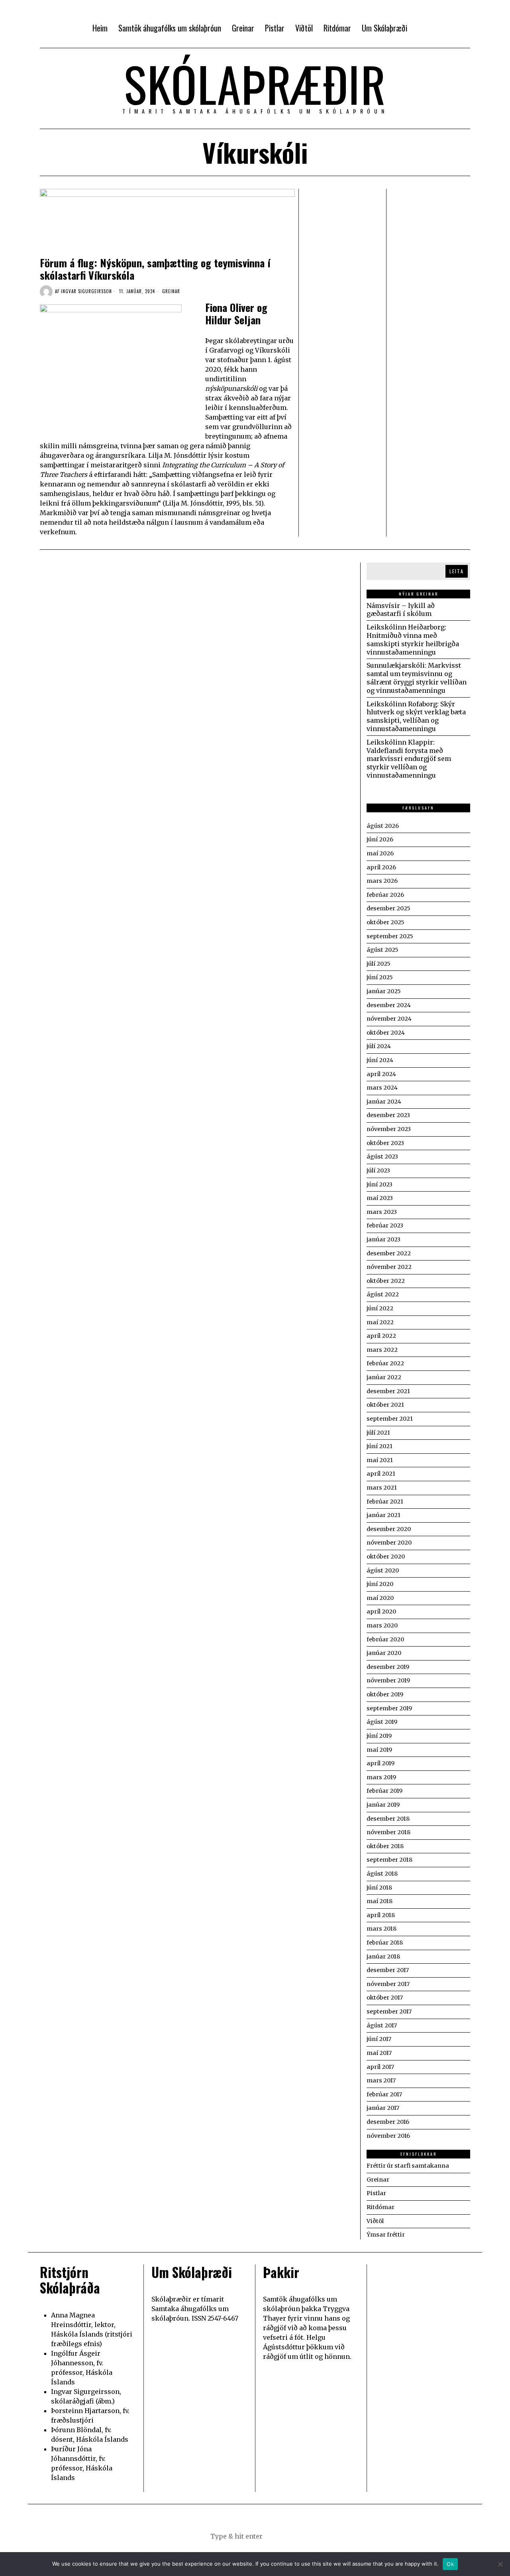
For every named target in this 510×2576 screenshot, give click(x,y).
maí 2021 (380, 1460)
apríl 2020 (381, 1611)
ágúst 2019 (382, 1722)
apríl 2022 (381, 1336)
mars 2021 (382, 1488)
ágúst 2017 (382, 2025)
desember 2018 (388, 1819)
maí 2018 (380, 1901)
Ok (450, 2564)
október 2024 (386, 1033)
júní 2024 (380, 1060)
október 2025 (385, 922)
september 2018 (389, 1860)
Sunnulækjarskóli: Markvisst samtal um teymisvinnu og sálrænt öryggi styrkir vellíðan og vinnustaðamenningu (417, 678)
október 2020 (386, 1557)
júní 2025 (380, 977)
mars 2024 (382, 1088)
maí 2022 (380, 1322)
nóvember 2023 (389, 1129)
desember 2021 (388, 1391)
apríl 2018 (381, 1915)
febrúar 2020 (385, 1639)
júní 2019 (379, 1736)
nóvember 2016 (388, 2136)
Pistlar (376, 2193)
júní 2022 (380, 1308)
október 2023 (385, 1143)
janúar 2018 (383, 1957)
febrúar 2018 (385, 1943)
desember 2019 (388, 1667)
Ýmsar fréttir (386, 2235)
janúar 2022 (384, 1377)
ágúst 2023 (382, 1157)
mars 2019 (381, 1777)
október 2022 (386, 1281)
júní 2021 (380, 1446)
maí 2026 (380, 853)
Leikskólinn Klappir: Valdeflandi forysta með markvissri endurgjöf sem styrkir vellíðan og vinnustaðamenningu (409, 759)
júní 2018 (379, 1888)
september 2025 (390, 936)
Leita (457, 571)
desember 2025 (388, 908)
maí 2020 (380, 1598)
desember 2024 (389, 1005)
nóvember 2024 (389, 1019)
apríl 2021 (381, 1474)
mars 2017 (381, 2080)
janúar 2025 (384, 991)
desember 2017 (388, 1970)
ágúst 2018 (382, 1874)
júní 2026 (380, 839)
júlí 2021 (378, 1433)
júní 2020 (380, 1584)
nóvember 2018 (388, 1832)
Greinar (171, 291)
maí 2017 (379, 2053)
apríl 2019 (381, 1763)
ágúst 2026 (383, 826)
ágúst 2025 (382, 950)
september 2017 (389, 2011)
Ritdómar (381, 2207)
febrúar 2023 (385, 1225)
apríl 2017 (380, 2067)
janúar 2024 (384, 1102)
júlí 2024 (379, 1046)
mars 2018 (382, 1929)
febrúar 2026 (385, 895)
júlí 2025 (379, 964)
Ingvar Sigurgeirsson (86, 291)
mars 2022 (382, 1350)
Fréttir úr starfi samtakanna (408, 2166)
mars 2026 (382, 881)
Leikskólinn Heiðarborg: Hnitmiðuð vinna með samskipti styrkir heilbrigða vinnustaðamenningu (413, 639)
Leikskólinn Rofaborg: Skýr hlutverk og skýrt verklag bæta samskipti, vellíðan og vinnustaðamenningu (416, 716)
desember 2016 (388, 2122)
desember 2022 (389, 1253)
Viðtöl (375, 2221)
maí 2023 (380, 1198)
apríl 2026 (381, 867)
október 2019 (385, 1694)
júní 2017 (379, 2039)
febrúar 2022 (385, 1363)
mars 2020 (382, 1625)
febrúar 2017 (384, 2094)
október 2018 (385, 1846)
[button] (295, 2536)
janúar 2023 (383, 1239)
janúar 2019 (383, 1805)
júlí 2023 (378, 1170)
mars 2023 (382, 1212)
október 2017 (385, 1998)
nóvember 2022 (389, 1267)
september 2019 (389, 1708)
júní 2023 (380, 1184)
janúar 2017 (383, 2108)
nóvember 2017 (388, 1984)
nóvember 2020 (389, 1543)
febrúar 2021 (385, 1502)
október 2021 (385, 1405)
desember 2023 (388, 1115)
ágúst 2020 (383, 1570)
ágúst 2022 (383, 1294)
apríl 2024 (381, 1074)
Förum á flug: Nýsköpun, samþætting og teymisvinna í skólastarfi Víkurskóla (155, 269)
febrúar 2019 (384, 1791)
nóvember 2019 (388, 1680)
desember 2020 (389, 1529)
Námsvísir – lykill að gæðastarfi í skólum (401, 610)
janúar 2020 (384, 1653)
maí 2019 (379, 1750)
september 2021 (390, 1419)
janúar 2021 (383, 1515)
